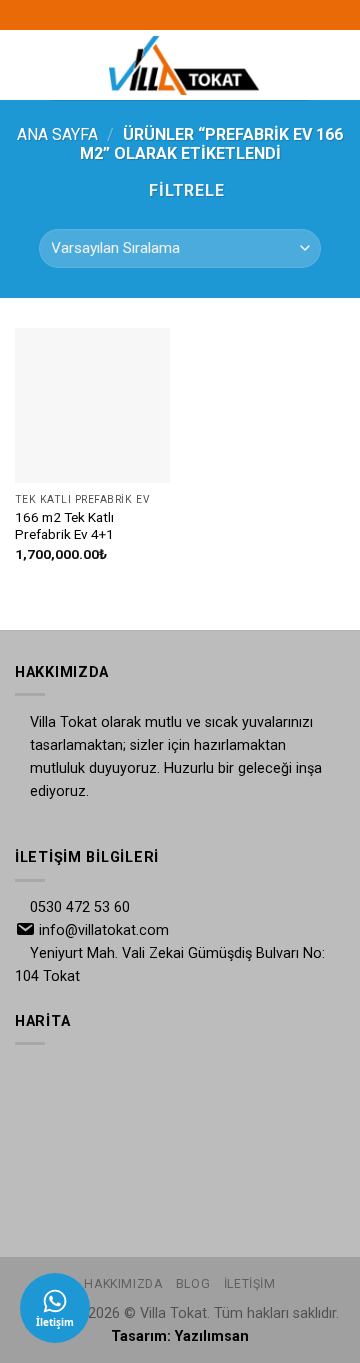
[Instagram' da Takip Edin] (180, 15)
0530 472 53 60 (80, 907)
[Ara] (301, 65)
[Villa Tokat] (184, 65)
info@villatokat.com (104, 930)
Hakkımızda (123, 1284)
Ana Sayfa (57, 134)
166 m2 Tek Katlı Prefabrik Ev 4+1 (64, 526)
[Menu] (63, 64)
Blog (193, 1284)
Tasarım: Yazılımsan (180, 1336)
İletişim (250, 1284)
